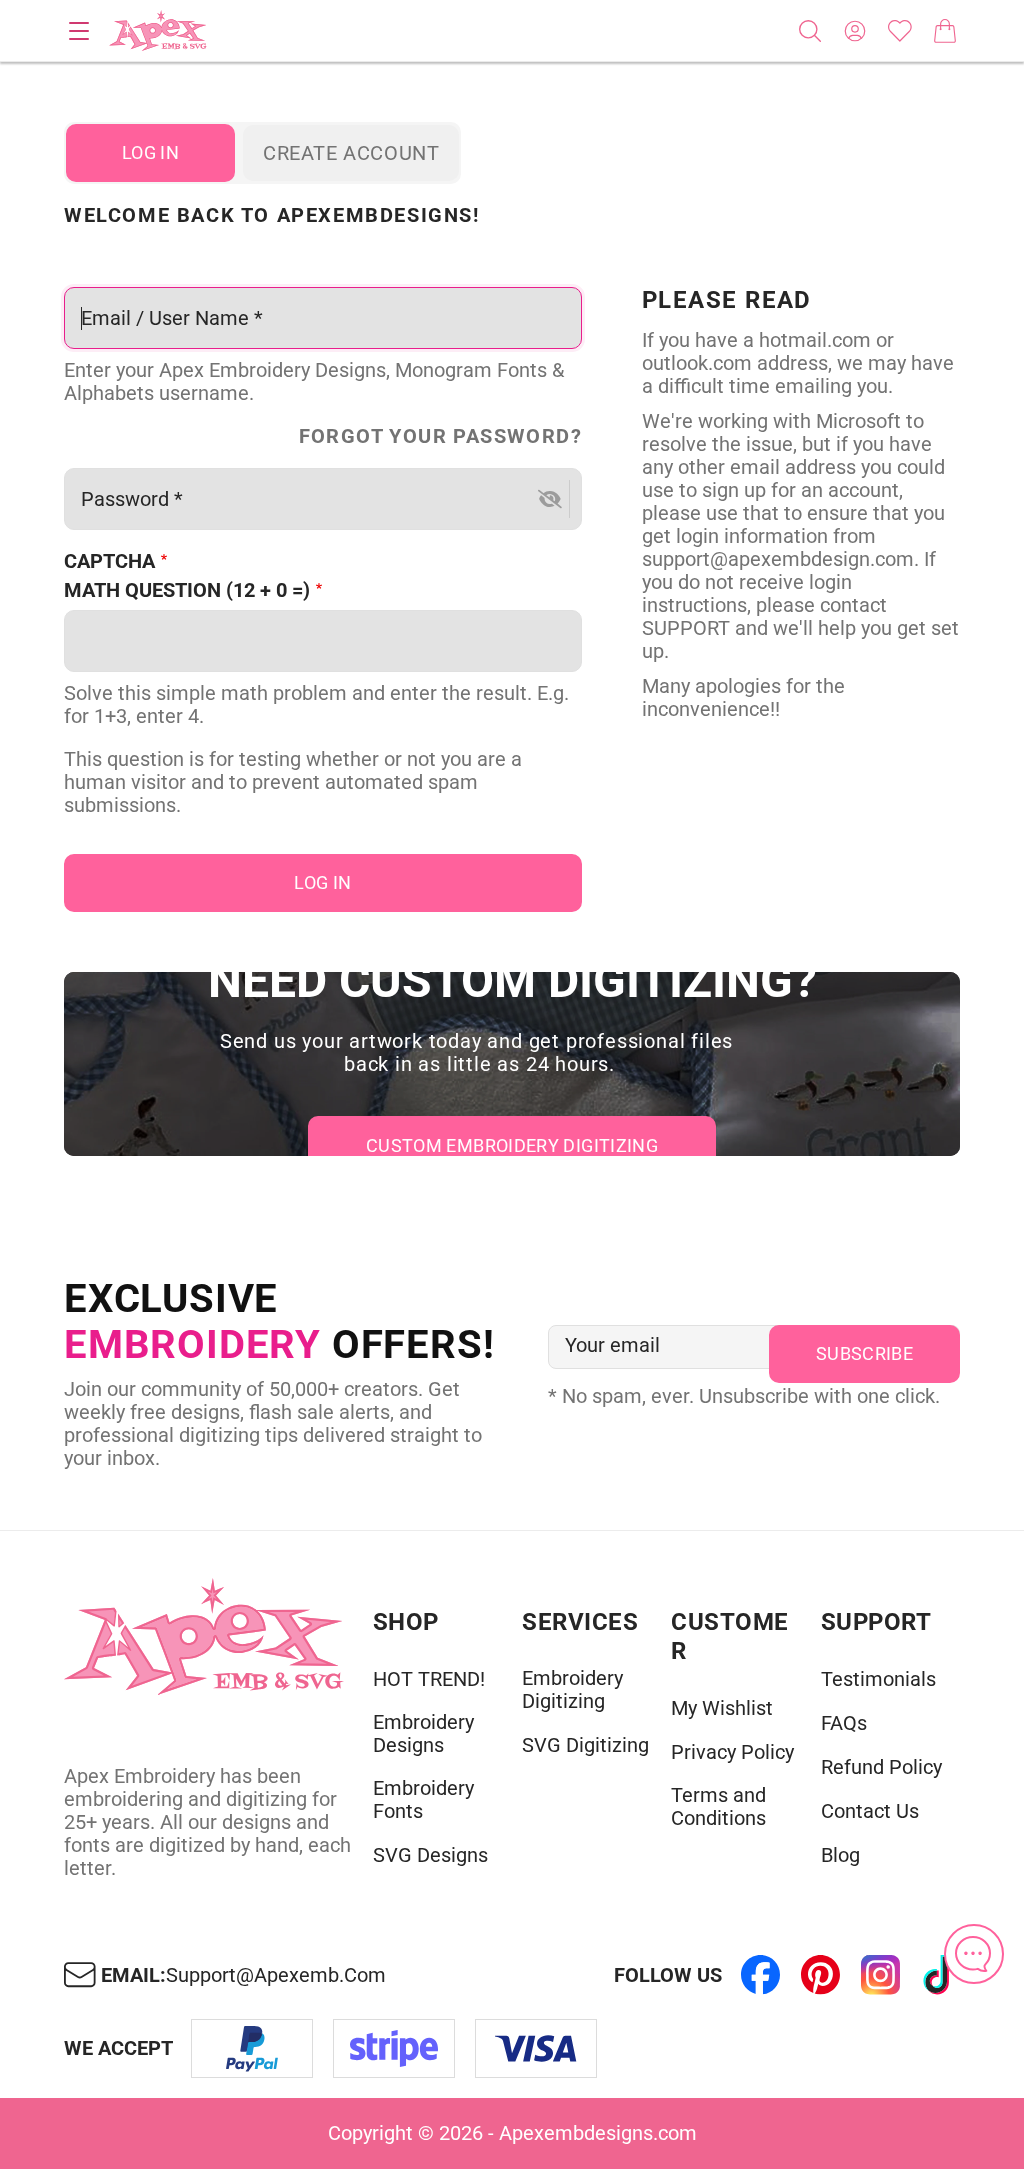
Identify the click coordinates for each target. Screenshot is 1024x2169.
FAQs (844, 1723)
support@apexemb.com (276, 1975)
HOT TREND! (429, 1679)
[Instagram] (880, 1975)
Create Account (351, 153)
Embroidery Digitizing (572, 1690)
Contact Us (870, 1811)
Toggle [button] (79, 31)
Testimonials (878, 1679)
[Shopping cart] (945, 31)
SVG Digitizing (585, 1745)
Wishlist (900, 31)
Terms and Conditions (718, 1807)
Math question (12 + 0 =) (187, 590)
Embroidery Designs (423, 1734)
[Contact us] (974, 1954)
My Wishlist (722, 1708)
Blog (840, 1855)
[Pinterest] (820, 1975)
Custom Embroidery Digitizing (512, 1145)
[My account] (855, 31)
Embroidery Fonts (423, 1800)
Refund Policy (881, 1767)
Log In (150, 152)
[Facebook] (760, 1975)
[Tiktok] (940, 1975)
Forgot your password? (440, 436)
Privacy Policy (732, 1752)
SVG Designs (430, 1855)
